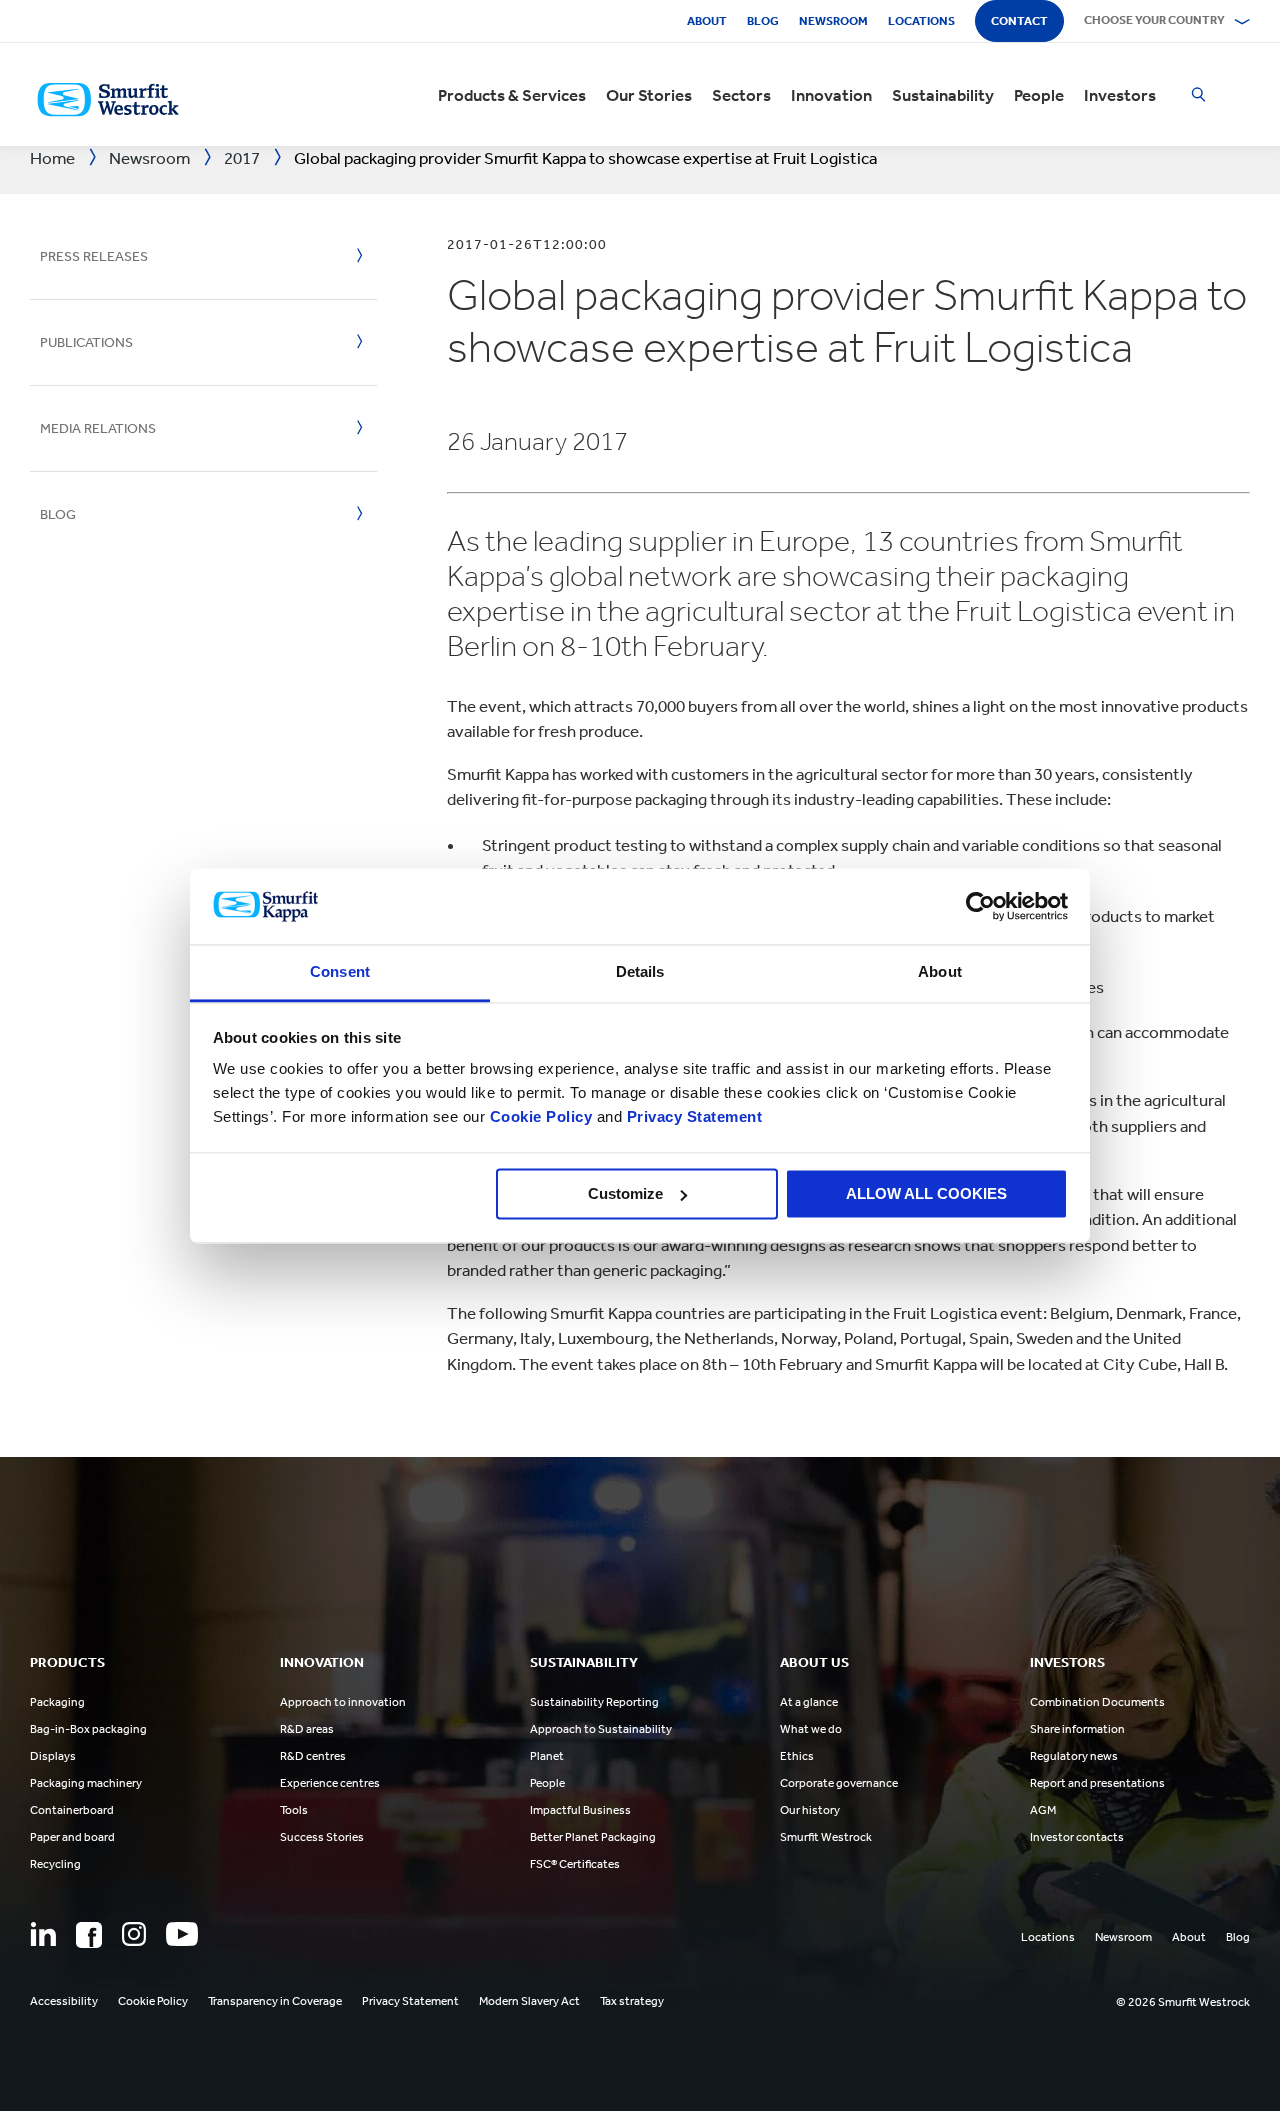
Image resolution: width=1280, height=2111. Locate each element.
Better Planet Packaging (593, 1837)
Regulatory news (1074, 1756)
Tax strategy (632, 2001)
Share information (1077, 1729)
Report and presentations (1097, 1783)
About (707, 21)
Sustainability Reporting (594, 1702)
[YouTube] (182, 1934)
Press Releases (94, 256)
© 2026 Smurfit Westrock (1183, 2002)
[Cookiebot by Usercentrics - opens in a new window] (980, 906)
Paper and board (72, 1837)
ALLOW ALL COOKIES (926, 1193)
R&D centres (313, 1756)
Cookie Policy (541, 1117)
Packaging (57, 1702)
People (1039, 95)
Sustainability (943, 95)
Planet (547, 1756)
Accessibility (64, 2001)
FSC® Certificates (575, 1864)
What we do (811, 1729)
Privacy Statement (692, 1117)
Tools (294, 1810)
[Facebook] (89, 1935)
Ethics (797, 1756)
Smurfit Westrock (826, 1837)
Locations (921, 21)
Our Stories (649, 95)
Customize (625, 1193)
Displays (53, 1756)
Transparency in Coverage (275, 2001)
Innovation (831, 95)
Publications (86, 342)
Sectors (741, 95)
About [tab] (940, 972)
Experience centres (330, 1783)
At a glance (809, 1702)
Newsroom (833, 21)
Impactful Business (580, 1810)
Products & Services (512, 95)
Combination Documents (1097, 1702)
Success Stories (322, 1837)
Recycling (55, 1864)
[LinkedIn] (43, 1934)
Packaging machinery (86, 1783)
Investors (1120, 95)
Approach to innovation (343, 1702)
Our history (810, 1810)
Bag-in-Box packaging (88, 1729)
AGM (1043, 1810)
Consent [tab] (340, 972)
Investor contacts (1077, 1837)
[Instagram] (134, 1934)
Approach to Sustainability (601, 1729)
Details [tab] (640, 972)
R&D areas (307, 1729)
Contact (1019, 21)
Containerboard (72, 1810)
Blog (763, 21)
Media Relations (98, 428)
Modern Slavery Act (529, 2001)
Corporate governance (839, 1783)
